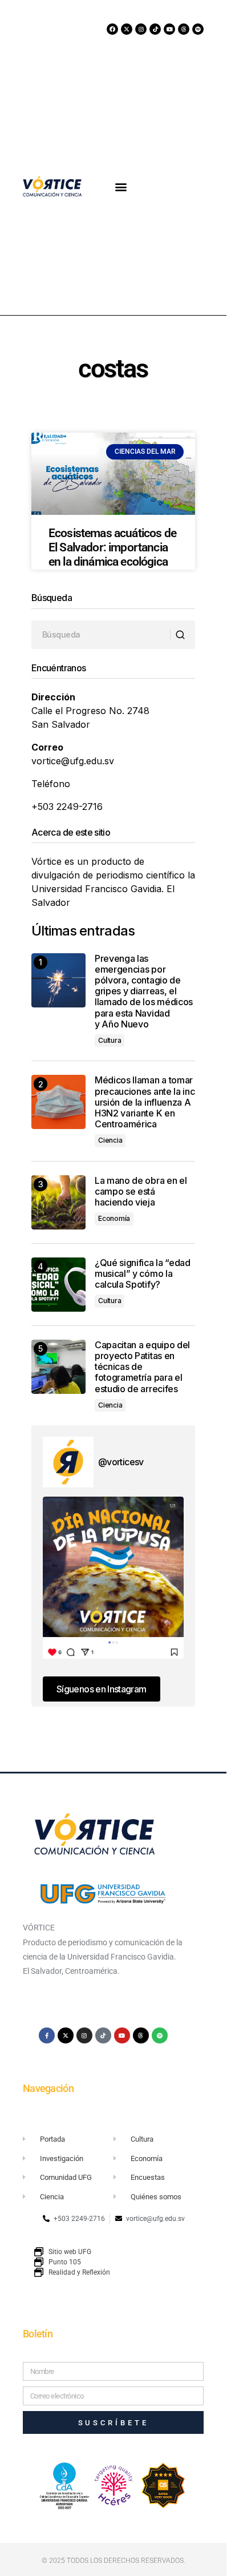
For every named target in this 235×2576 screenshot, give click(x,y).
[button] (121, 186)
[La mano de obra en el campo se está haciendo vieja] (58, 1202)
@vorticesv (121, 1462)
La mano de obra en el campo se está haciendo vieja (141, 1192)
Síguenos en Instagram (102, 1689)
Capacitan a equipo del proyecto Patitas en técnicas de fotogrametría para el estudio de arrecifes (142, 1367)
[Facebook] (112, 29)
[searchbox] (101, 635)
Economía (114, 1218)
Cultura (110, 1040)
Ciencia (110, 1140)
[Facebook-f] (47, 2035)
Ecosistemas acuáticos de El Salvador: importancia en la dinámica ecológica (112, 547)
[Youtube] (169, 29)
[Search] (182, 635)
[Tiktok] (155, 29)
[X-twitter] (127, 29)
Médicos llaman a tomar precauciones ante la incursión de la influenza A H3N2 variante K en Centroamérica (145, 1102)
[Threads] (184, 29)
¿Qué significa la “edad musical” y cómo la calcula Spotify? (143, 1274)
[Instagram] (141, 29)
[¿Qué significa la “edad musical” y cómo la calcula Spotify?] (58, 1285)
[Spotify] (198, 29)
